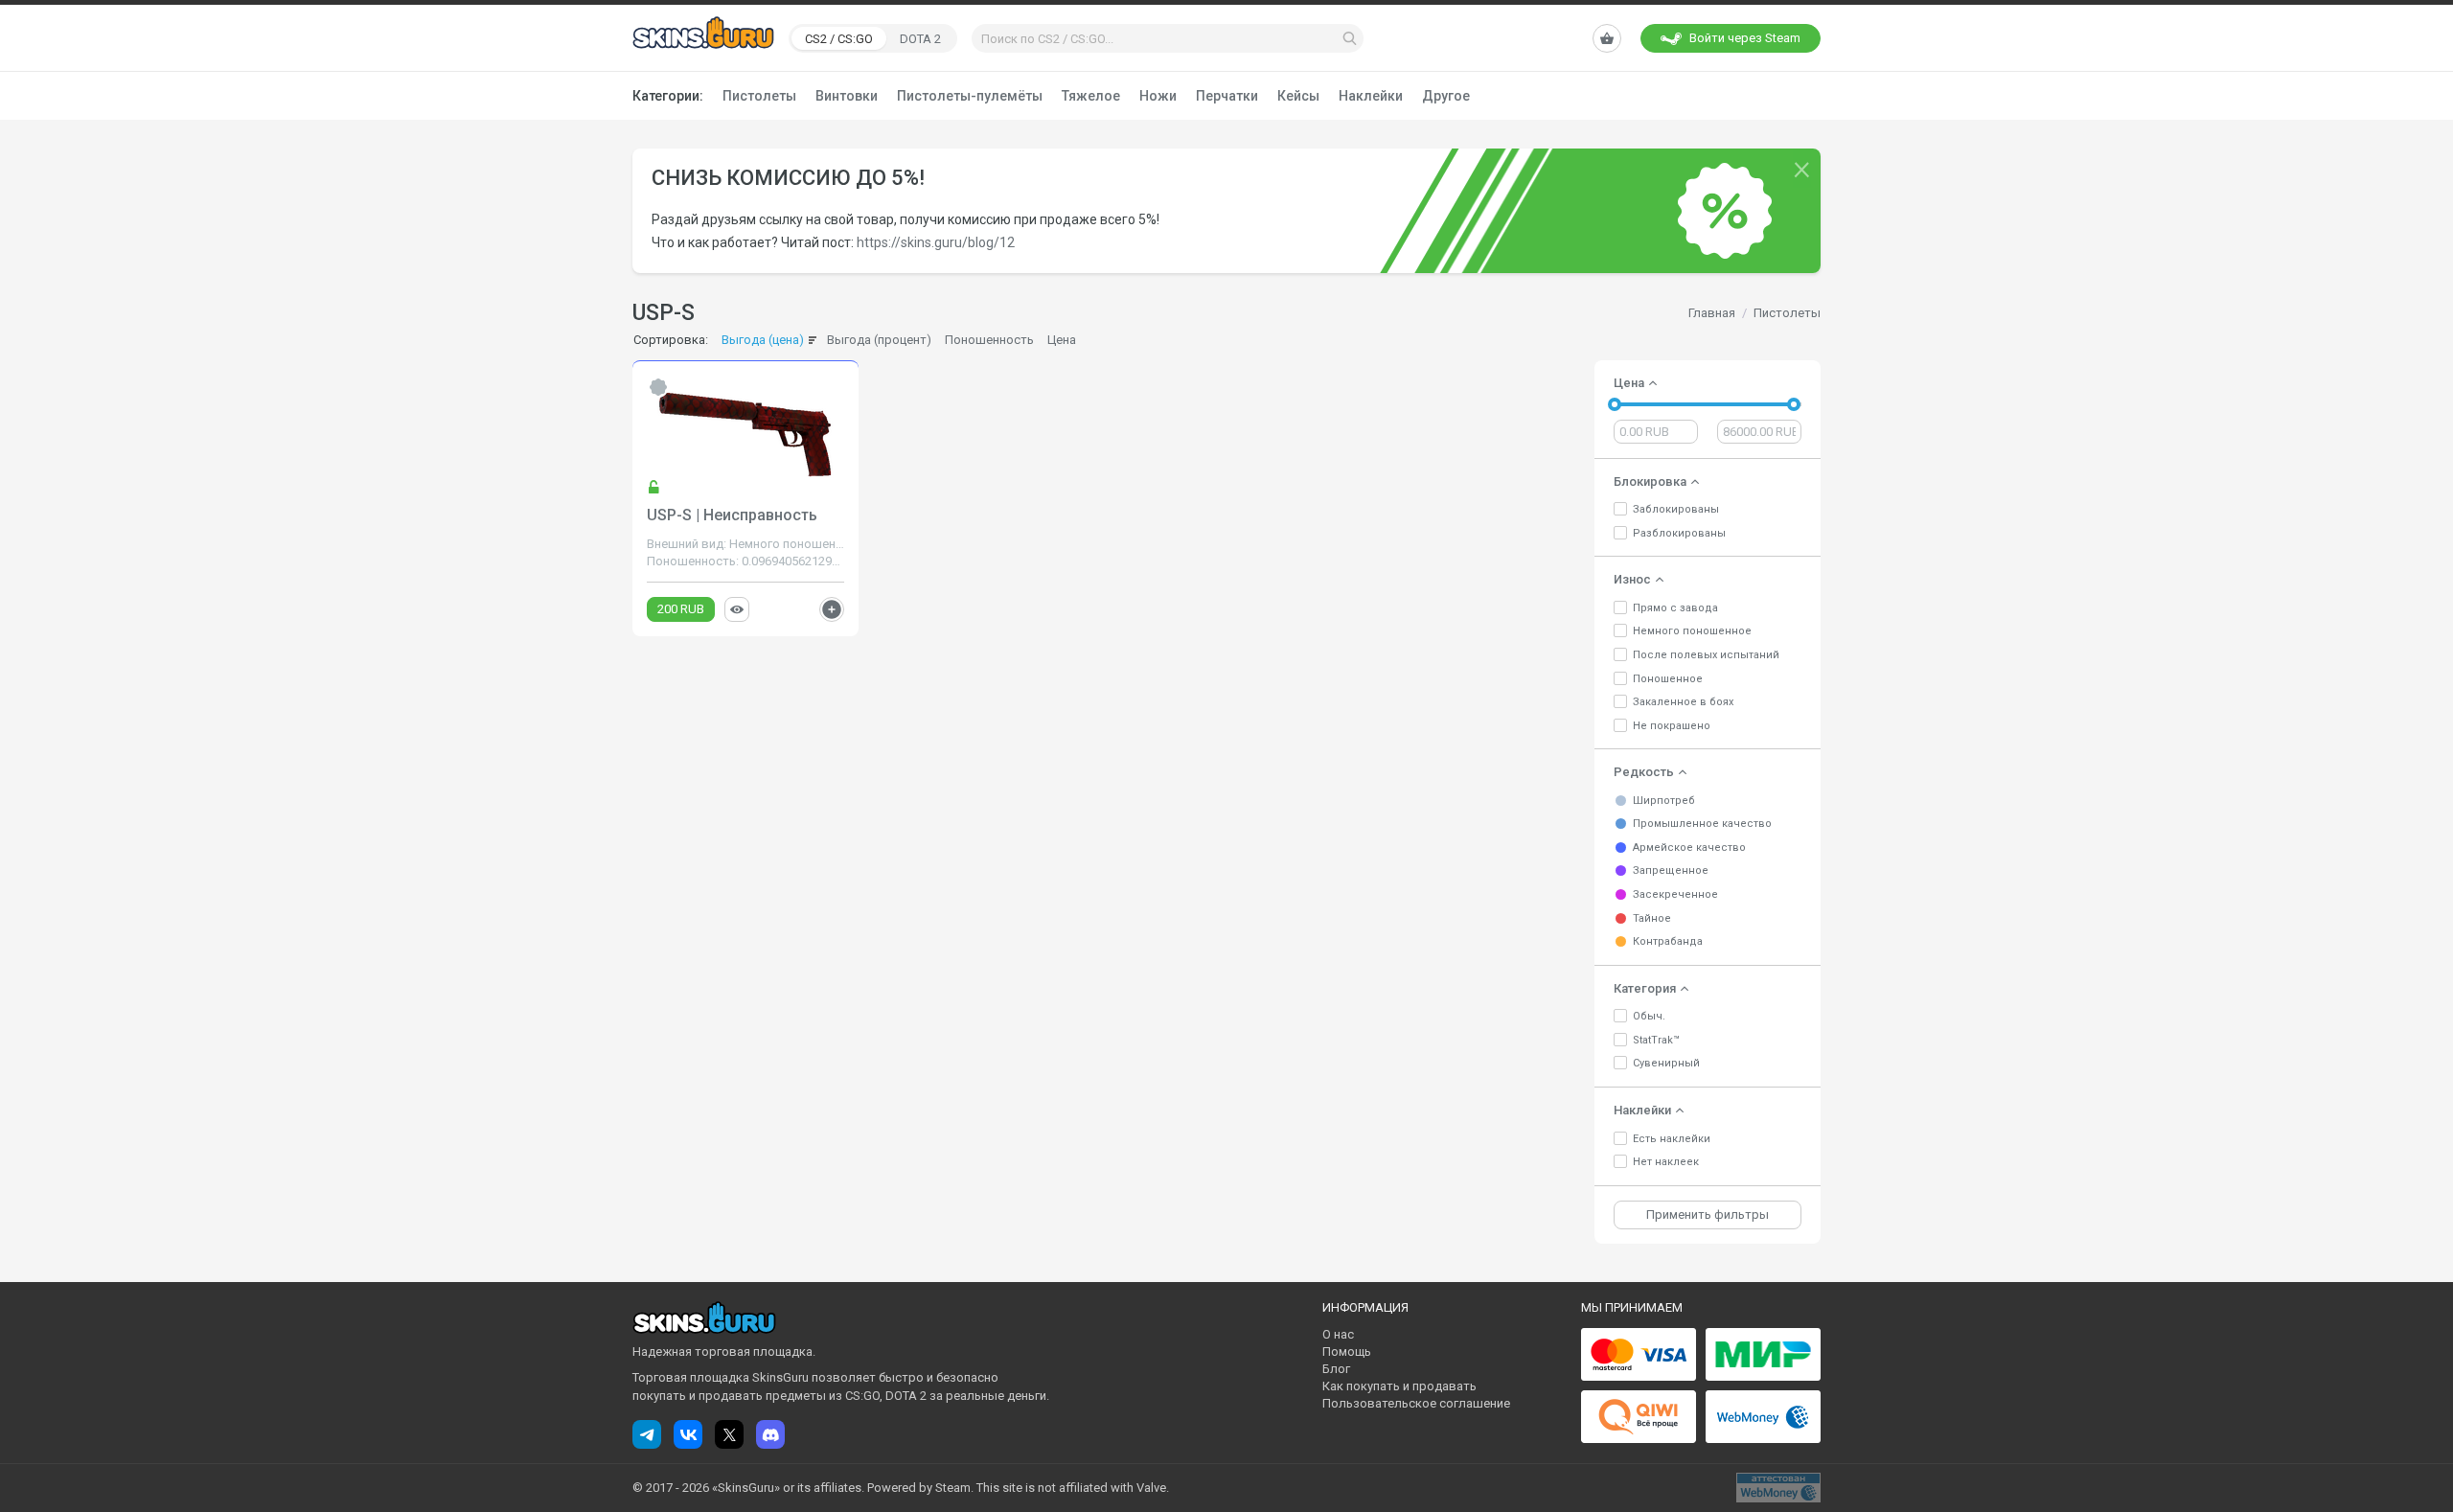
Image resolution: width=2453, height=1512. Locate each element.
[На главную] (703, 37)
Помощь (1347, 1352)
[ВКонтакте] (688, 1434)
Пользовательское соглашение (1416, 1403)
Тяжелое (1091, 96)
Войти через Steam (1745, 38)
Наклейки (1371, 96)
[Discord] (770, 1434)
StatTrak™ (1656, 1040)
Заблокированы (1676, 509)
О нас (1338, 1334)
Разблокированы (1679, 533)
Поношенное (1668, 679)
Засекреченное (1675, 894)
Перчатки (1227, 96)
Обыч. (1649, 1016)
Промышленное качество (1702, 824)
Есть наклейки (1672, 1139)
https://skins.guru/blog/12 (936, 242)
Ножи (1158, 96)
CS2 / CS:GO (839, 39)
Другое (1446, 96)
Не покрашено (1672, 726)
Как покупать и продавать (1399, 1386)
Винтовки (847, 96)
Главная (1712, 313)
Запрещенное (1671, 871)
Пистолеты (759, 96)
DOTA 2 (920, 39)
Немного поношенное (1692, 631)
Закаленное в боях (1683, 702)
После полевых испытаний (1706, 655)
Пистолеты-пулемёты (970, 96)
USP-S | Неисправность (732, 515)
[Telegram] (647, 1434)
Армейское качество (1689, 848)
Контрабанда (1668, 941)
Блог (1336, 1369)
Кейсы (1298, 96)
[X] (729, 1434)
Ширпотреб (1664, 801)
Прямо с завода (1675, 608)
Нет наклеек (1666, 1162)
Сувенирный (1666, 1063)
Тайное (1652, 918)
